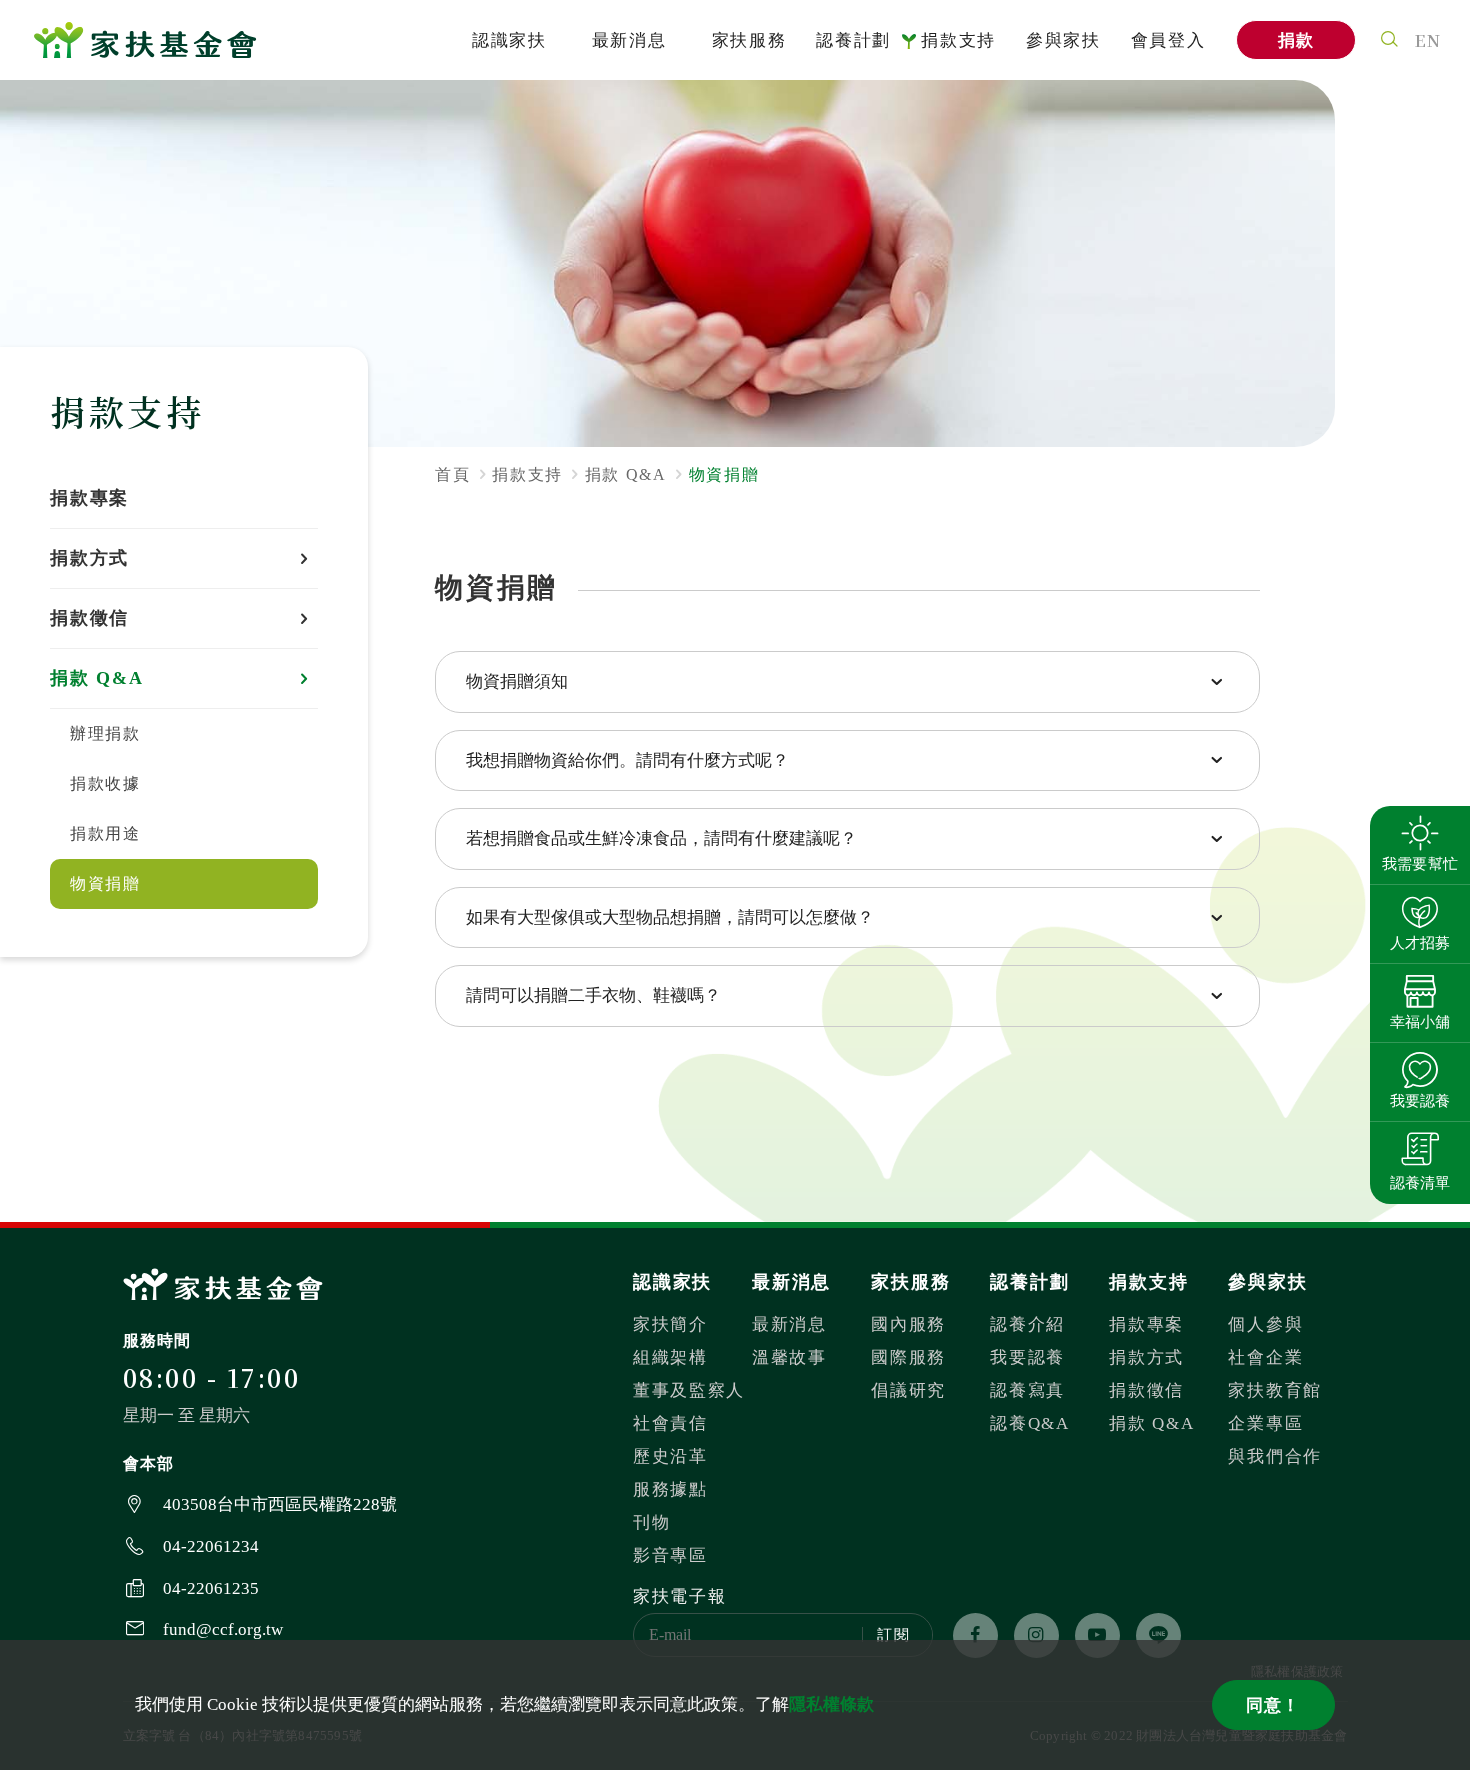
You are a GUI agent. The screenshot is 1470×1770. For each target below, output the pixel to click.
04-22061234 (211, 1546)
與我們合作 (1275, 1456)
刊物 (651, 1522)
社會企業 (1265, 1357)
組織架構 (670, 1357)
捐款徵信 (1146, 1390)
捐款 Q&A (1151, 1423)
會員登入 (1168, 40)
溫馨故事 (789, 1357)
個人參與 (1265, 1324)
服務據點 (670, 1489)
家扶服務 (749, 40)
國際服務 (908, 1357)
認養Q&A (1030, 1423)
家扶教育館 (1275, 1390)
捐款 (1296, 40)
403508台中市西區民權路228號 (280, 1504)
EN (1428, 39)
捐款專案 (89, 498)
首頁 (452, 474)
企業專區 (1265, 1423)
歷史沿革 (670, 1456)
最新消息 (629, 40)
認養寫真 (1027, 1390)
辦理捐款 (105, 733)
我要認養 (1027, 1357)
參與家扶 (1063, 40)
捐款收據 (105, 783)
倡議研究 (908, 1390)
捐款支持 (958, 40)
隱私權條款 (831, 1704)
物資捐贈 (105, 883)
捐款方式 (1146, 1357)
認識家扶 (509, 40)
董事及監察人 (689, 1390)
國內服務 (908, 1324)
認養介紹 (1027, 1324)
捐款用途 (105, 833)
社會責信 (670, 1423)
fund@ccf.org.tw (223, 1629)
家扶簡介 (670, 1324)
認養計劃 (853, 40)
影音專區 (670, 1555)
